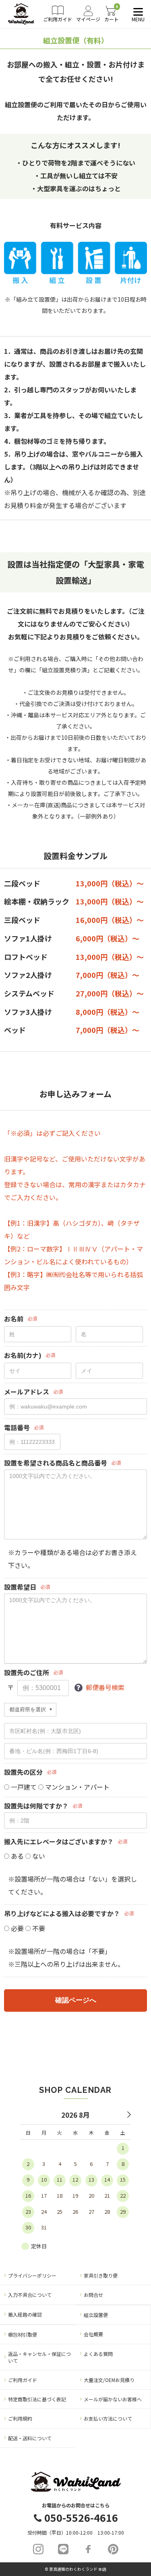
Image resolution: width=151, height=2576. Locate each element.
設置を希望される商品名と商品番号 (56, 1463)
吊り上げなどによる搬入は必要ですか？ (62, 1914)
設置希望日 (20, 1587)
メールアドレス (27, 1392)
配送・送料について (30, 2438)
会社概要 (93, 2334)
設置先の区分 (23, 1772)
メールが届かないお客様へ (113, 2399)
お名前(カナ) (23, 1355)
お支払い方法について (108, 2418)
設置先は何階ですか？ (36, 1806)
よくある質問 (98, 2354)
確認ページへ (76, 2000)
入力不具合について (30, 2295)
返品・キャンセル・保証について (39, 2357)
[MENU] (137, 12)
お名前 (14, 1319)
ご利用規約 (20, 2418)
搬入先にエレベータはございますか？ (59, 1842)
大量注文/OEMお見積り (109, 2380)
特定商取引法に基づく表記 (37, 2399)
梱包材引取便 (23, 2334)
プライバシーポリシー (32, 2275)
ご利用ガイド (23, 2380)
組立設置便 (96, 2315)
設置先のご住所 (27, 1673)
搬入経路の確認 (25, 2314)
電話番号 (17, 1428)
